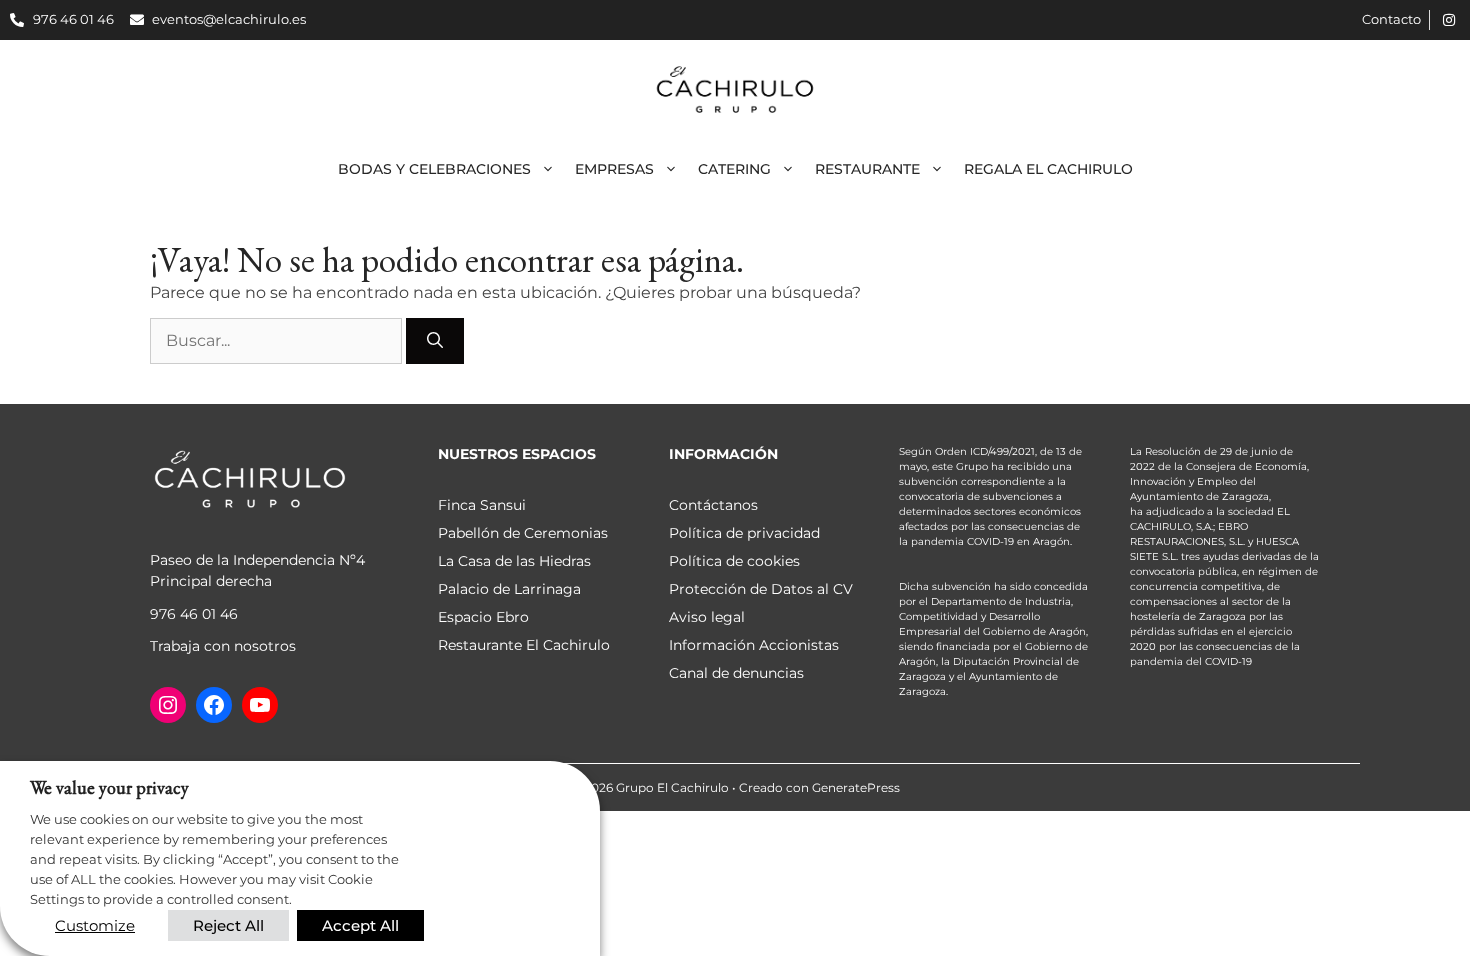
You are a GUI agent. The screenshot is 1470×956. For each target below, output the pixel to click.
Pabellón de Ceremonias (523, 533)
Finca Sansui (482, 505)
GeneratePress (856, 787)
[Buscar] (435, 341)
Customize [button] (95, 925)
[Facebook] (214, 705)
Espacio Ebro (483, 617)
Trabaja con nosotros (223, 646)
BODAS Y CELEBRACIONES (434, 169)
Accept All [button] (360, 925)
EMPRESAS (614, 169)
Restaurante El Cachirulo (524, 645)
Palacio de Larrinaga (509, 589)
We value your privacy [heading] (109, 787)
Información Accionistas (754, 645)
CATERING (734, 169)
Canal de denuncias (736, 673)
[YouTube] (260, 705)
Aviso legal (707, 617)
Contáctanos (713, 505)
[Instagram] (168, 705)
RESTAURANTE (867, 169)
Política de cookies (734, 561)
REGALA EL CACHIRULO (1048, 169)
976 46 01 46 (194, 614)
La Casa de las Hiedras (514, 561)
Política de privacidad (744, 533)
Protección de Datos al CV (761, 589)
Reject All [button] (228, 925)
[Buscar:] (278, 340)
